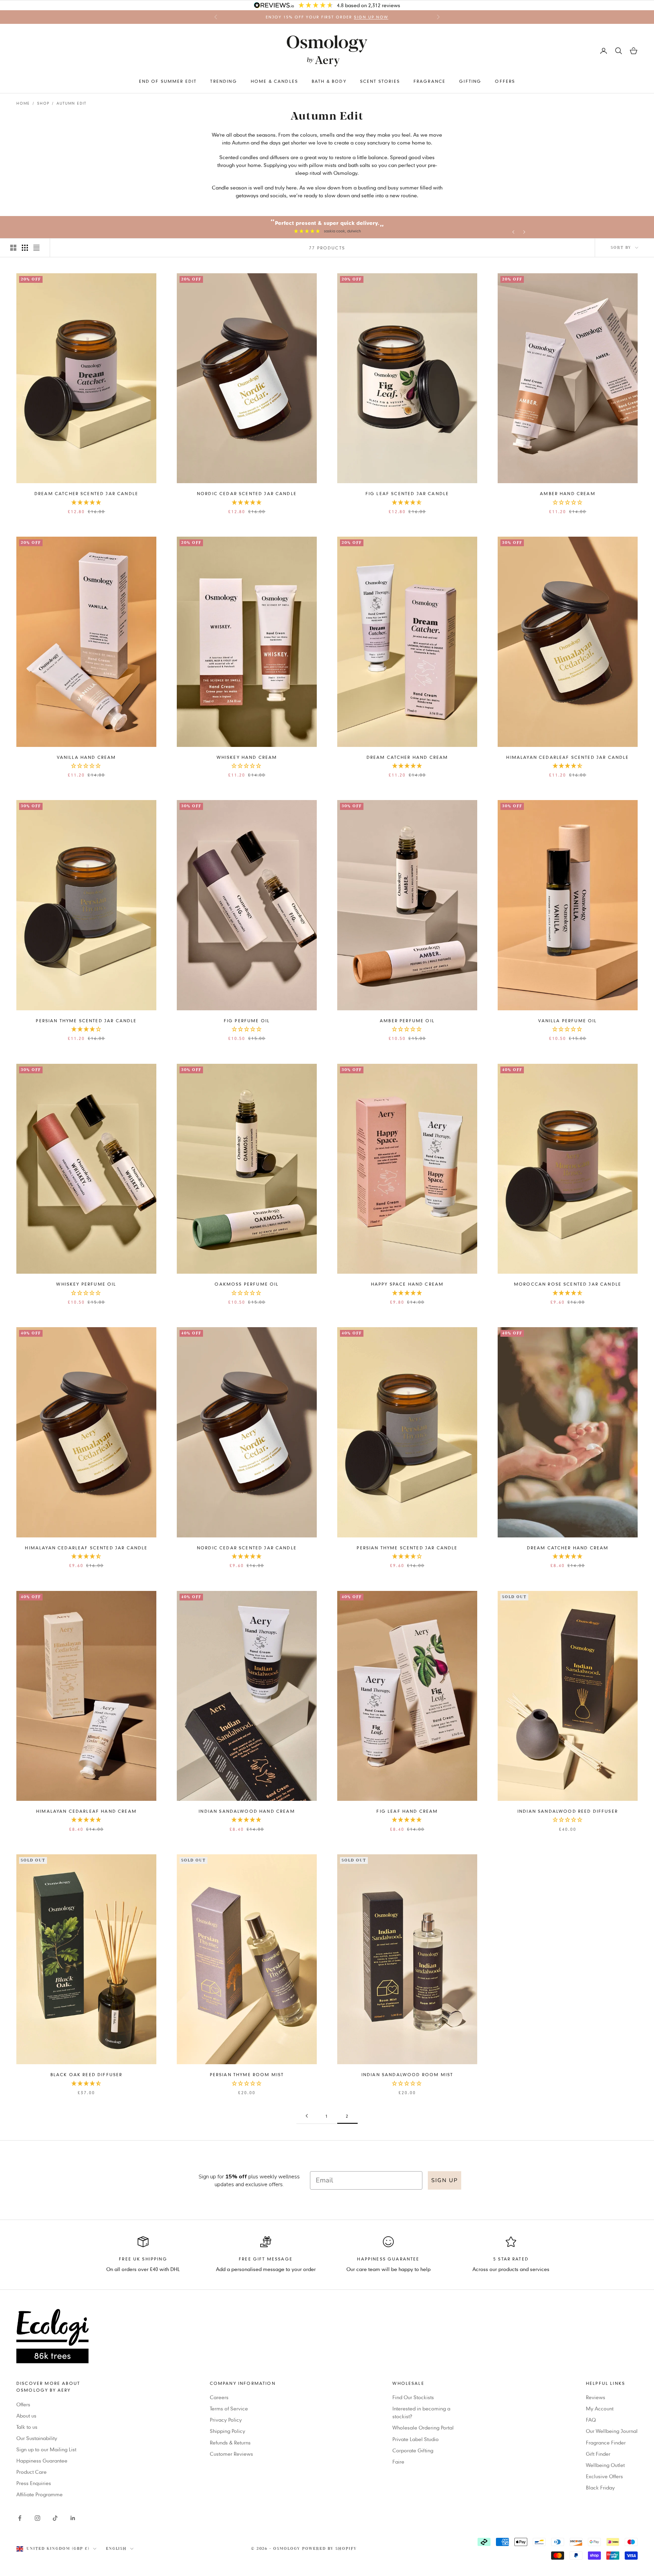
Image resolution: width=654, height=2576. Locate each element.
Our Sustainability (37, 2438)
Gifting (470, 81)
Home (23, 103)
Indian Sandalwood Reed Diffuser (568, 1811)
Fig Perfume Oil (247, 1021)
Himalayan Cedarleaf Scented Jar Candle (567, 757)
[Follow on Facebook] (20, 2518)
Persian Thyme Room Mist (247, 2074)
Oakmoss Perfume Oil (247, 1284)
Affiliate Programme (40, 2494)
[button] (87, 503)
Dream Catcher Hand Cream (407, 757)
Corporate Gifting (413, 2450)
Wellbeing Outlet (605, 2465)
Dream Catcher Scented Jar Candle (86, 493)
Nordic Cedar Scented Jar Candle (247, 493)
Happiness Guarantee (42, 2460)
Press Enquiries (34, 2483)
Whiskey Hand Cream (247, 757)
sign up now (371, 17)
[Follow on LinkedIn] (73, 2518)
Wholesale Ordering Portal (423, 2427)
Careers (219, 2397)
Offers (505, 81)
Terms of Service (229, 2408)
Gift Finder (598, 2454)
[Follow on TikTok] (55, 2518)
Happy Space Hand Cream (407, 1284)
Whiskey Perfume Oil (86, 1284)
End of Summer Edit (168, 81)
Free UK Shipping (143, 2259)
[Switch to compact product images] (36, 248)
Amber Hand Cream (568, 493)
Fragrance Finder (606, 2442)
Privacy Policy (226, 2420)
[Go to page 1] (307, 2116)
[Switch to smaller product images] (25, 248)
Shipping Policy (228, 2431)
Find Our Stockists (413, 2397)
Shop (43, 103)
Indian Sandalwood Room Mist (407, 2074)
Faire (398, 2462)
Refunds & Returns (230, 2442)
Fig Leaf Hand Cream (407, 1811)
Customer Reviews (231, 2454)
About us (26, 2416)
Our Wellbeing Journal (612, 2431)
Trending (223, 81)
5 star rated (511, 2259)
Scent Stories (380, 81)
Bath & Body (329, 81)
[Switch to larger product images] (13, 248)
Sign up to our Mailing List (46, 2449)
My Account (600, 2408)
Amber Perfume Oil (407, 1021)
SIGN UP (445, 2180)
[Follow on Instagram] (37, 2518)
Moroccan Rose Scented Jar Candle (568, 1284)
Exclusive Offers (604, 2476)
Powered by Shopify (330, 2549)
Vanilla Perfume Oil (567, 1021)
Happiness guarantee (388, 2259)
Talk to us (27, 2427)
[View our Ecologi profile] (327, 2336)
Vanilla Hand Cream (87, 757)
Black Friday (600, 2487)
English (116, 2549)
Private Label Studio (416, 2439)
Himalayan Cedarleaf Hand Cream (86, 1811)
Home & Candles (274, 81)
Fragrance (430, 81)
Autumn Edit (72, 103)
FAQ (591, 2420)
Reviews (596, 2397)
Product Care (32, 2472)
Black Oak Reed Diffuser (87, 2074)
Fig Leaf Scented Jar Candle (407, 493)
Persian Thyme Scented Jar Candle (86, 1021)
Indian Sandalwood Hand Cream (247, 1811)
